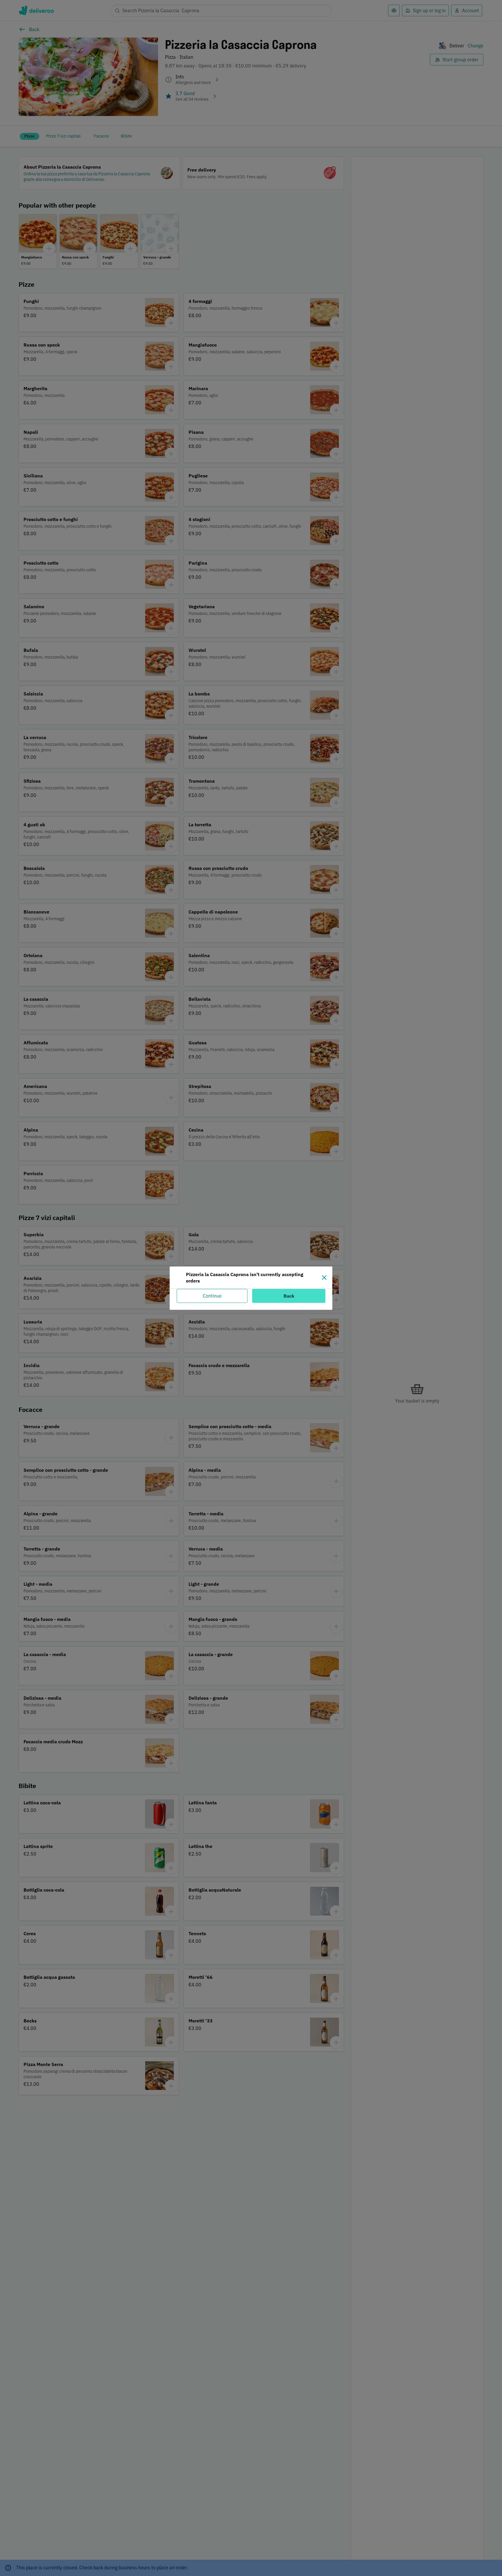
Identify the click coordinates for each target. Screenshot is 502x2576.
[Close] (324, 1278)
